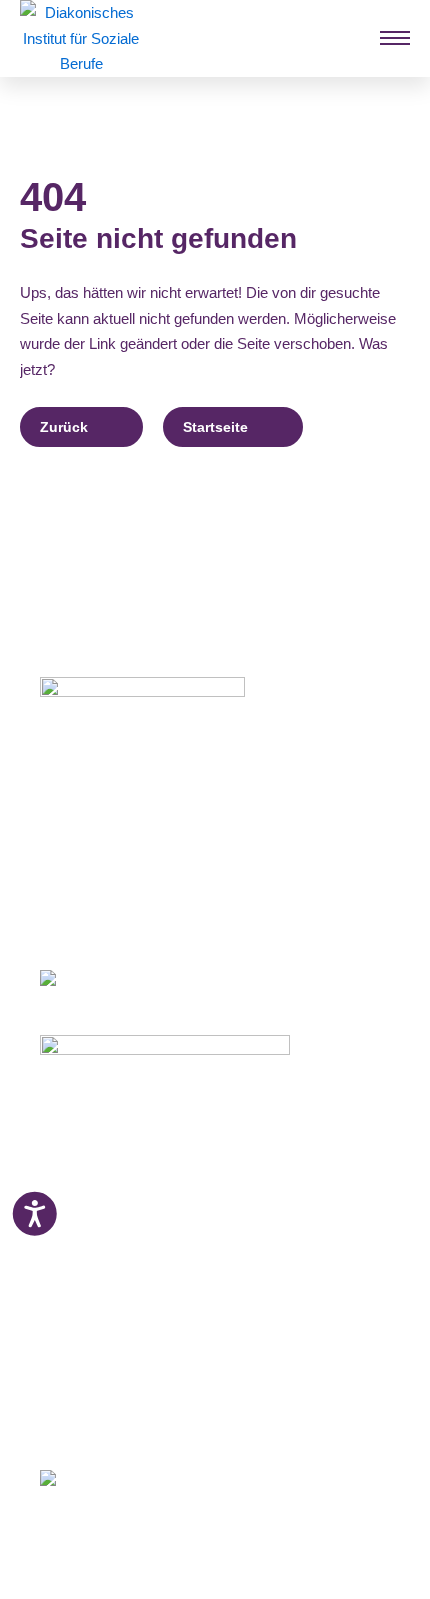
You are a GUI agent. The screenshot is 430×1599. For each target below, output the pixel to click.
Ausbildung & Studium (117, 1150)
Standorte (73, 1249)
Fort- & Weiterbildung (113, 1175)
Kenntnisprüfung (98, 1225)
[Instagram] (82, 1418)
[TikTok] (195, 1418)
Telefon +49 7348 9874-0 (119, 878)
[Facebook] (47, 1418)
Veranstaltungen (96, 1274)
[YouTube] (158, 1418)
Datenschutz (83, 1373)
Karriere (66, 1299)
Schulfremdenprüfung (115, 1200)
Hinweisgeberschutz (109, 1398)
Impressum (77, 1349)
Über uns (71, 1324)
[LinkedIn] (119, 1418)
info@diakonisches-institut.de (132, 902)
